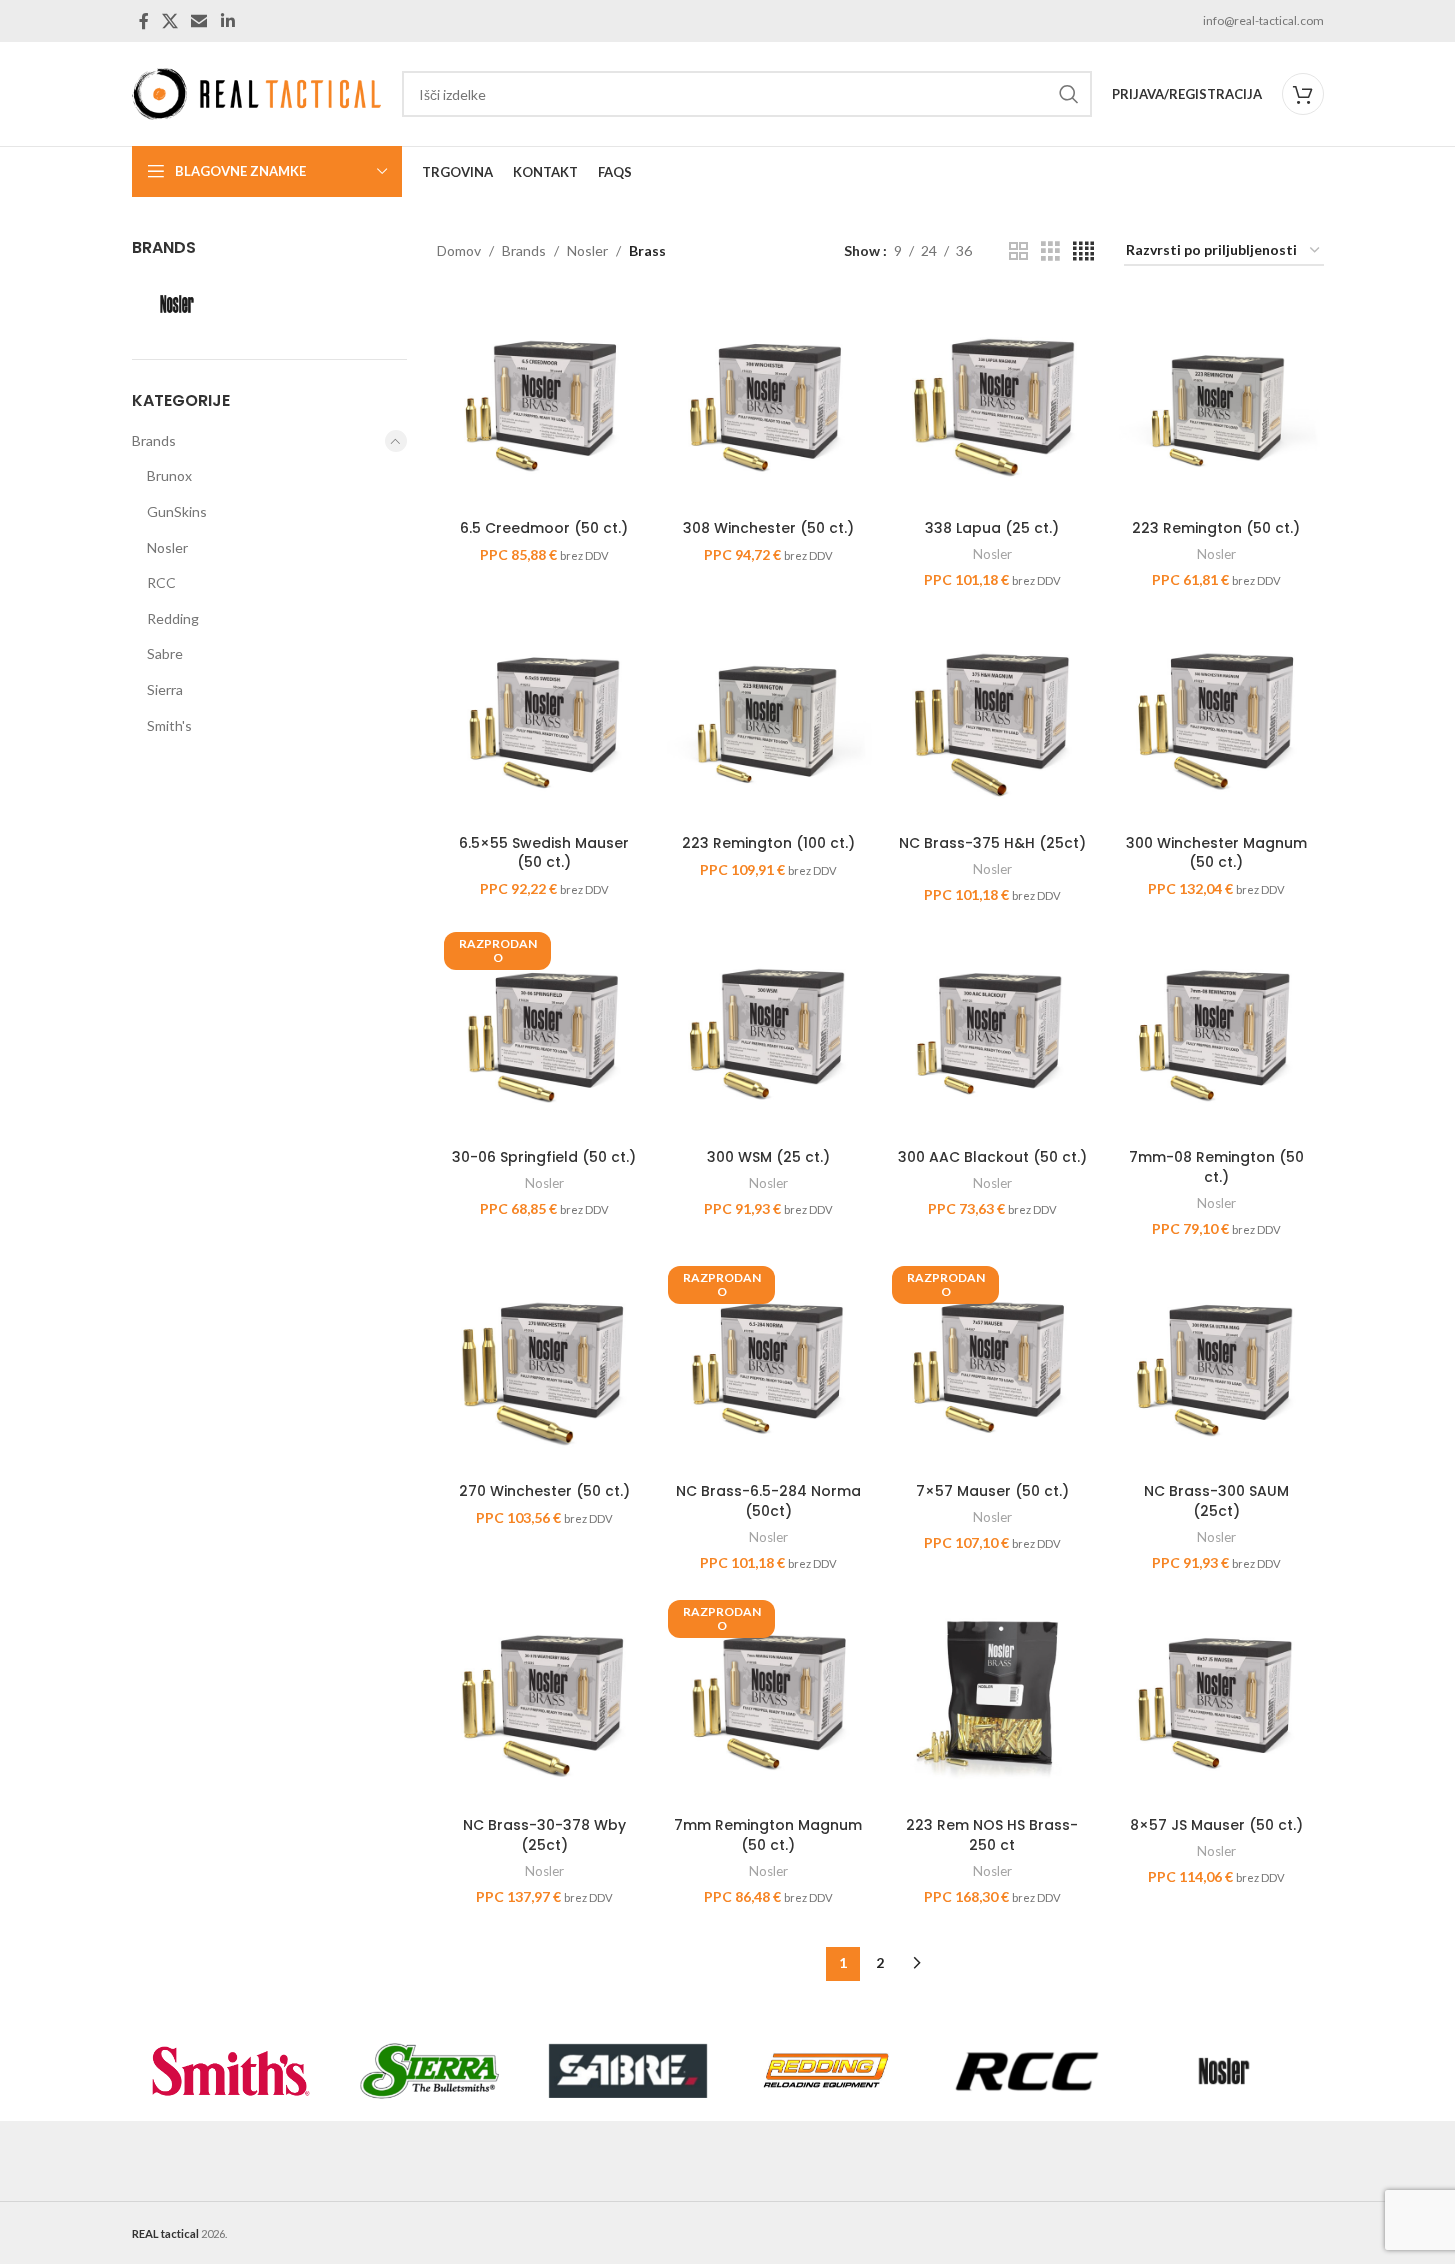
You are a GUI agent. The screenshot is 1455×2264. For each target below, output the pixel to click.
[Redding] (826, 2071)
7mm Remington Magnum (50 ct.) (768, 1835)
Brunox (169, 475)
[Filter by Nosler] (270, 304)
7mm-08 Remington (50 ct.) (1216, 1167)
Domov (459, 250)
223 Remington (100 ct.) (768, 843)
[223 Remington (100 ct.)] (768, 717)
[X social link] (170, 21)
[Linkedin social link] (227, 21)
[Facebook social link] (144, 21)
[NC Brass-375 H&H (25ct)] (992, 717)
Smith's (169, 725)
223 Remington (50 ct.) (1216, 528)
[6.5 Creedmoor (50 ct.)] (544, 403)
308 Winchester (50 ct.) (768, 528)
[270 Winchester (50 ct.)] (544, 1366)
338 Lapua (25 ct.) (992, 528)
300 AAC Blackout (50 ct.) (992, 1157)
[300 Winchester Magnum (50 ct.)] (1216, 717)
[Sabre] (628, 2071)
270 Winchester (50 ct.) (544, 1491)
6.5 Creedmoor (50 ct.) (544, 528)
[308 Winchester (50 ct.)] (768, 403)
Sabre (165, 653)
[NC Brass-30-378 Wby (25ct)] (544, 1700)
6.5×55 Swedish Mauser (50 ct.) (544, 853)
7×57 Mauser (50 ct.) (992, 1491)
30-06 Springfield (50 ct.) (544, 1157)
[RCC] (1025, 2071)
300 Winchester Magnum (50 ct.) (1216, 853)
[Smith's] (231, 2071)
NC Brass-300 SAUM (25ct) (1216, 1501)
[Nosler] (1224, 2071)
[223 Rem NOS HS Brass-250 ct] (992, 1700)
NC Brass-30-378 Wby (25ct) (544, 1835)
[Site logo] (257, 92)
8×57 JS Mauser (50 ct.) (1216, 1825)
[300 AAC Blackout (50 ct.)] (992, 1032)
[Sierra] (429, 2071)
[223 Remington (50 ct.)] (1216, 403)
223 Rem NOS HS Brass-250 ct (992, 1835)
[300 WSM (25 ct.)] (768, 1032)
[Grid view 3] (1050, 251)
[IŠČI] (1069, 94)
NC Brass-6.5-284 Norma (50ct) (768, 1501)
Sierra (165, 689)
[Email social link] (199, 21)
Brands (154, 440)
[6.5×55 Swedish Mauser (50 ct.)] (544, 717)
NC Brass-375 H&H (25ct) (992, 843)
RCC (161, 582)
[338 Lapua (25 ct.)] (992, 403)
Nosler (167, 547)
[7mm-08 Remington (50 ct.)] (1216, 1032)
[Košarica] (1303, 94)
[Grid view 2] (1018, 251)
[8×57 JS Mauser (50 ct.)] (1216, 1700)
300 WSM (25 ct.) (768, 1157)
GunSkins (177, 511)
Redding (173, 618)
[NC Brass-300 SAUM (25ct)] (1216, 1366)
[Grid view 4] (1083, 251)
